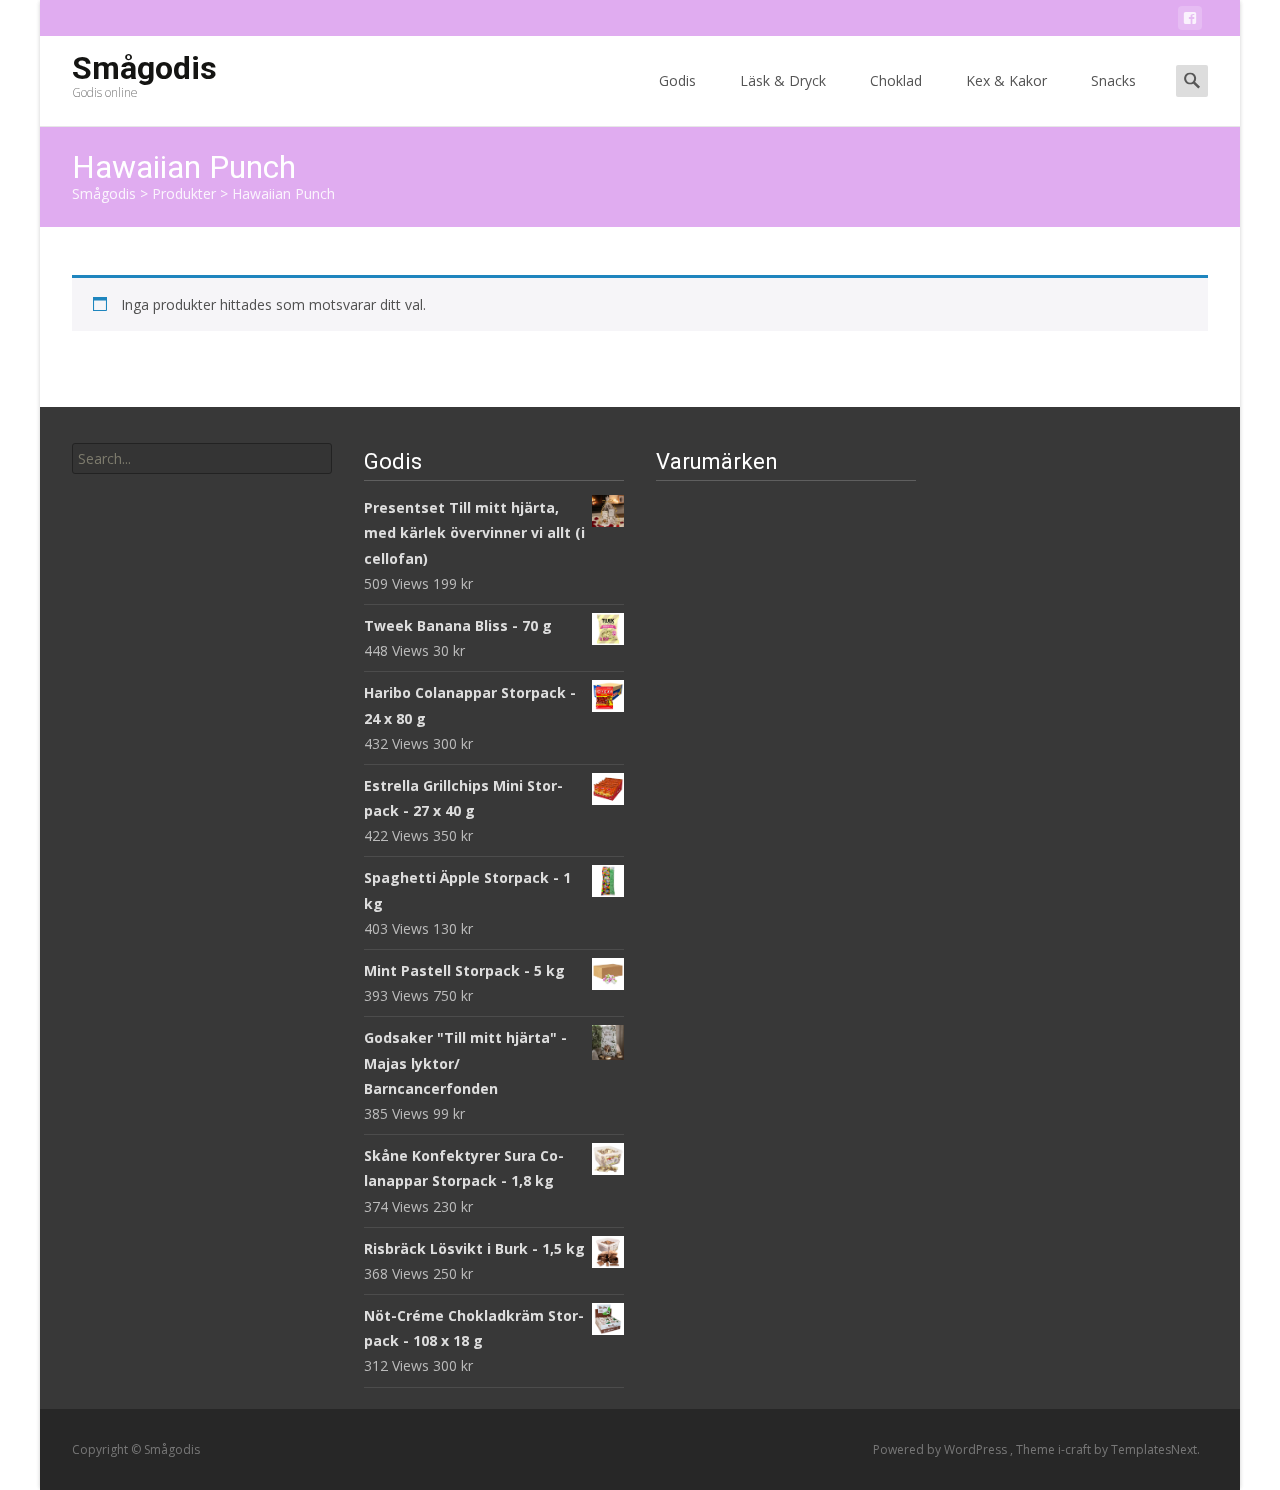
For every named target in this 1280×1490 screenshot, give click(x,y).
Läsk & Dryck (783, 80)
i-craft (1076, 1449)
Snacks (1113, 80)
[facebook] (1190, 21)
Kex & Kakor (1006, 80)
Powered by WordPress (941, 1449)
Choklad (896, 80)
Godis (677, 80)
